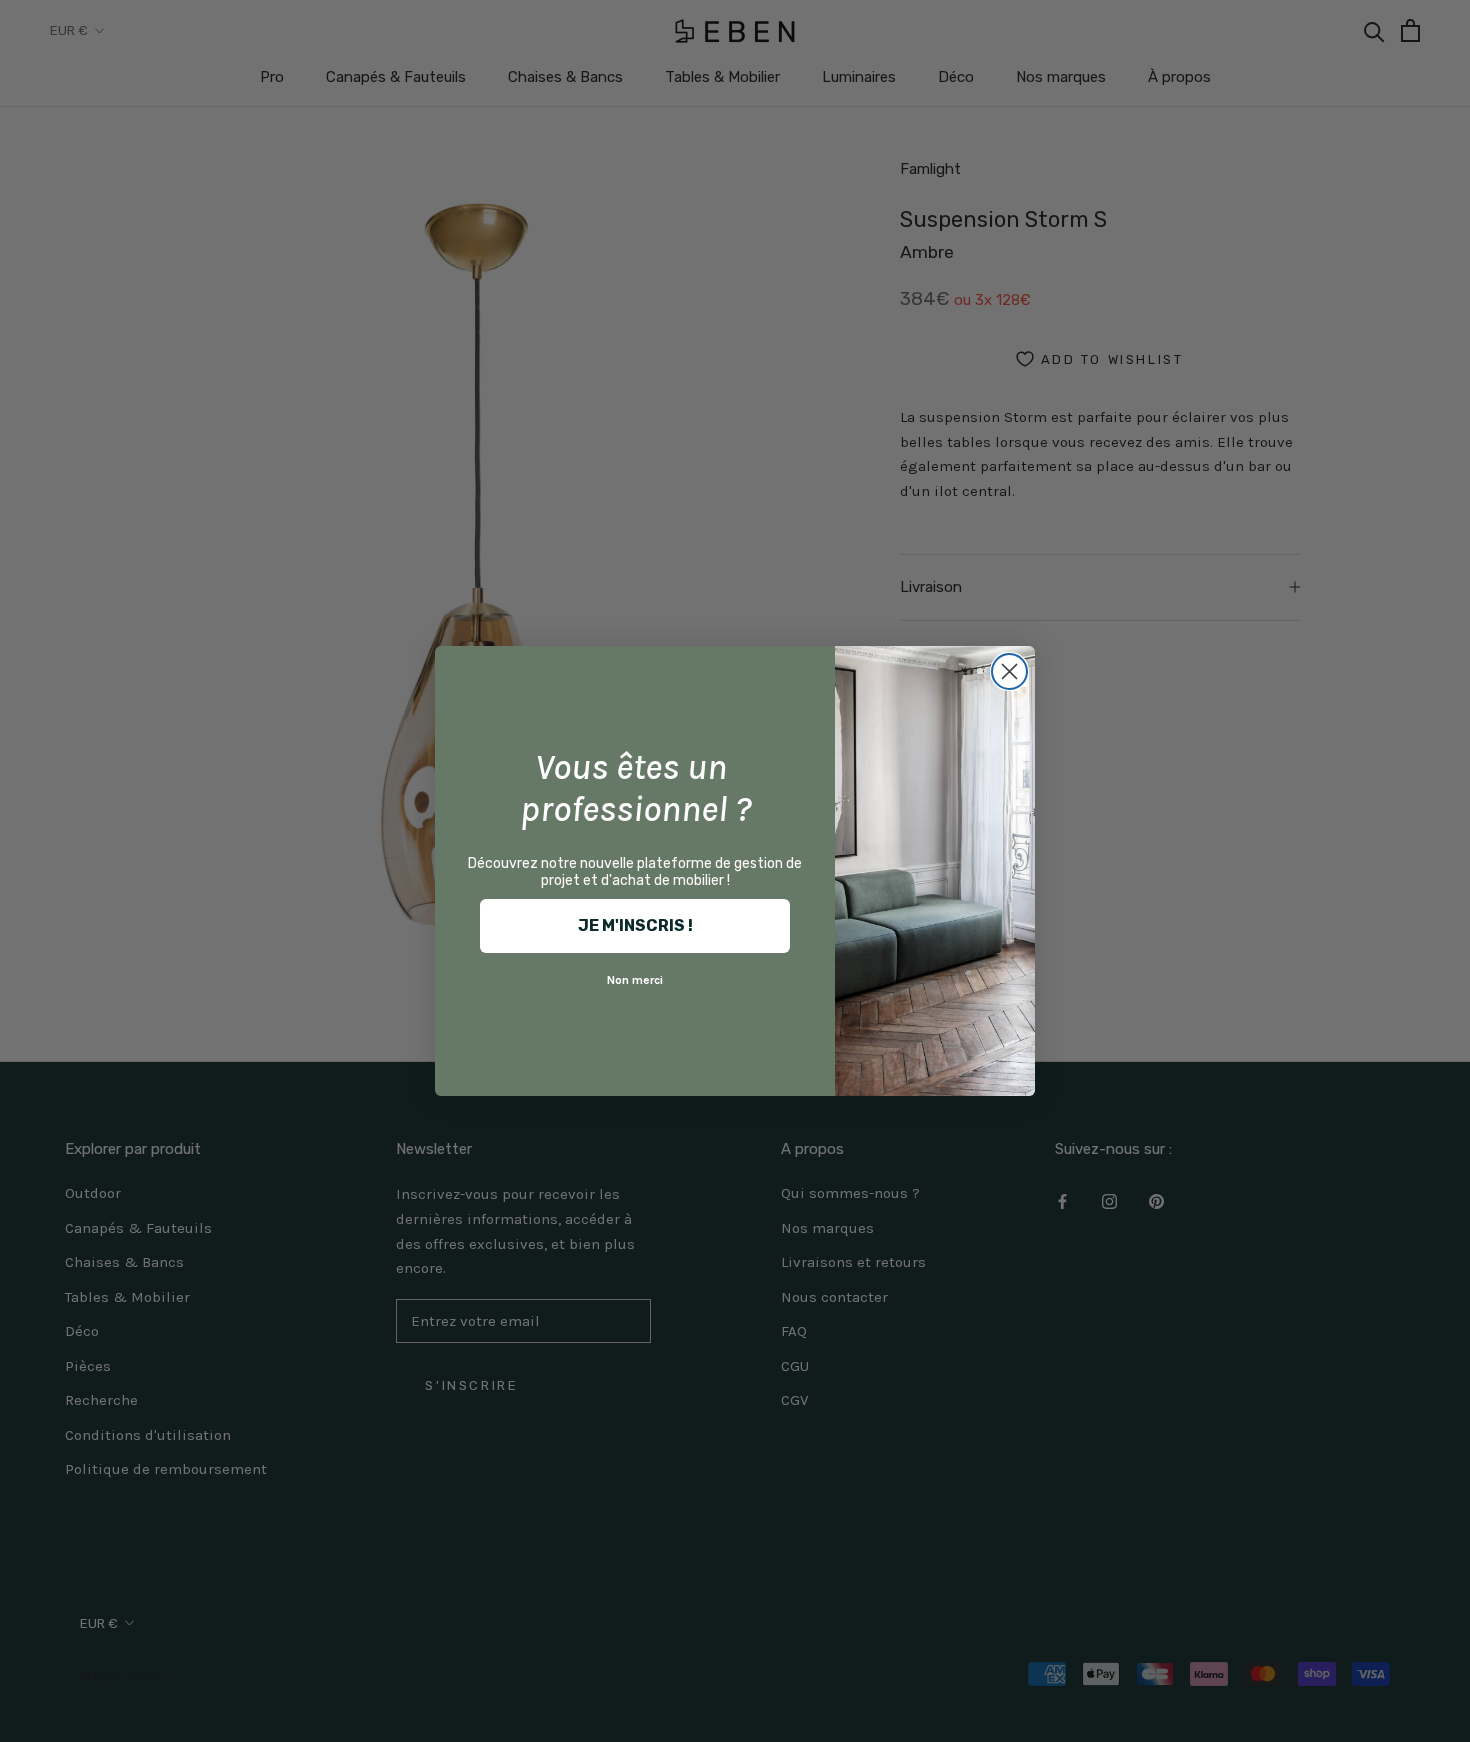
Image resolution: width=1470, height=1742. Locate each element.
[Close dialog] (1009, 671)
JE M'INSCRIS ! (635, 925)
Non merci (635, 980)
